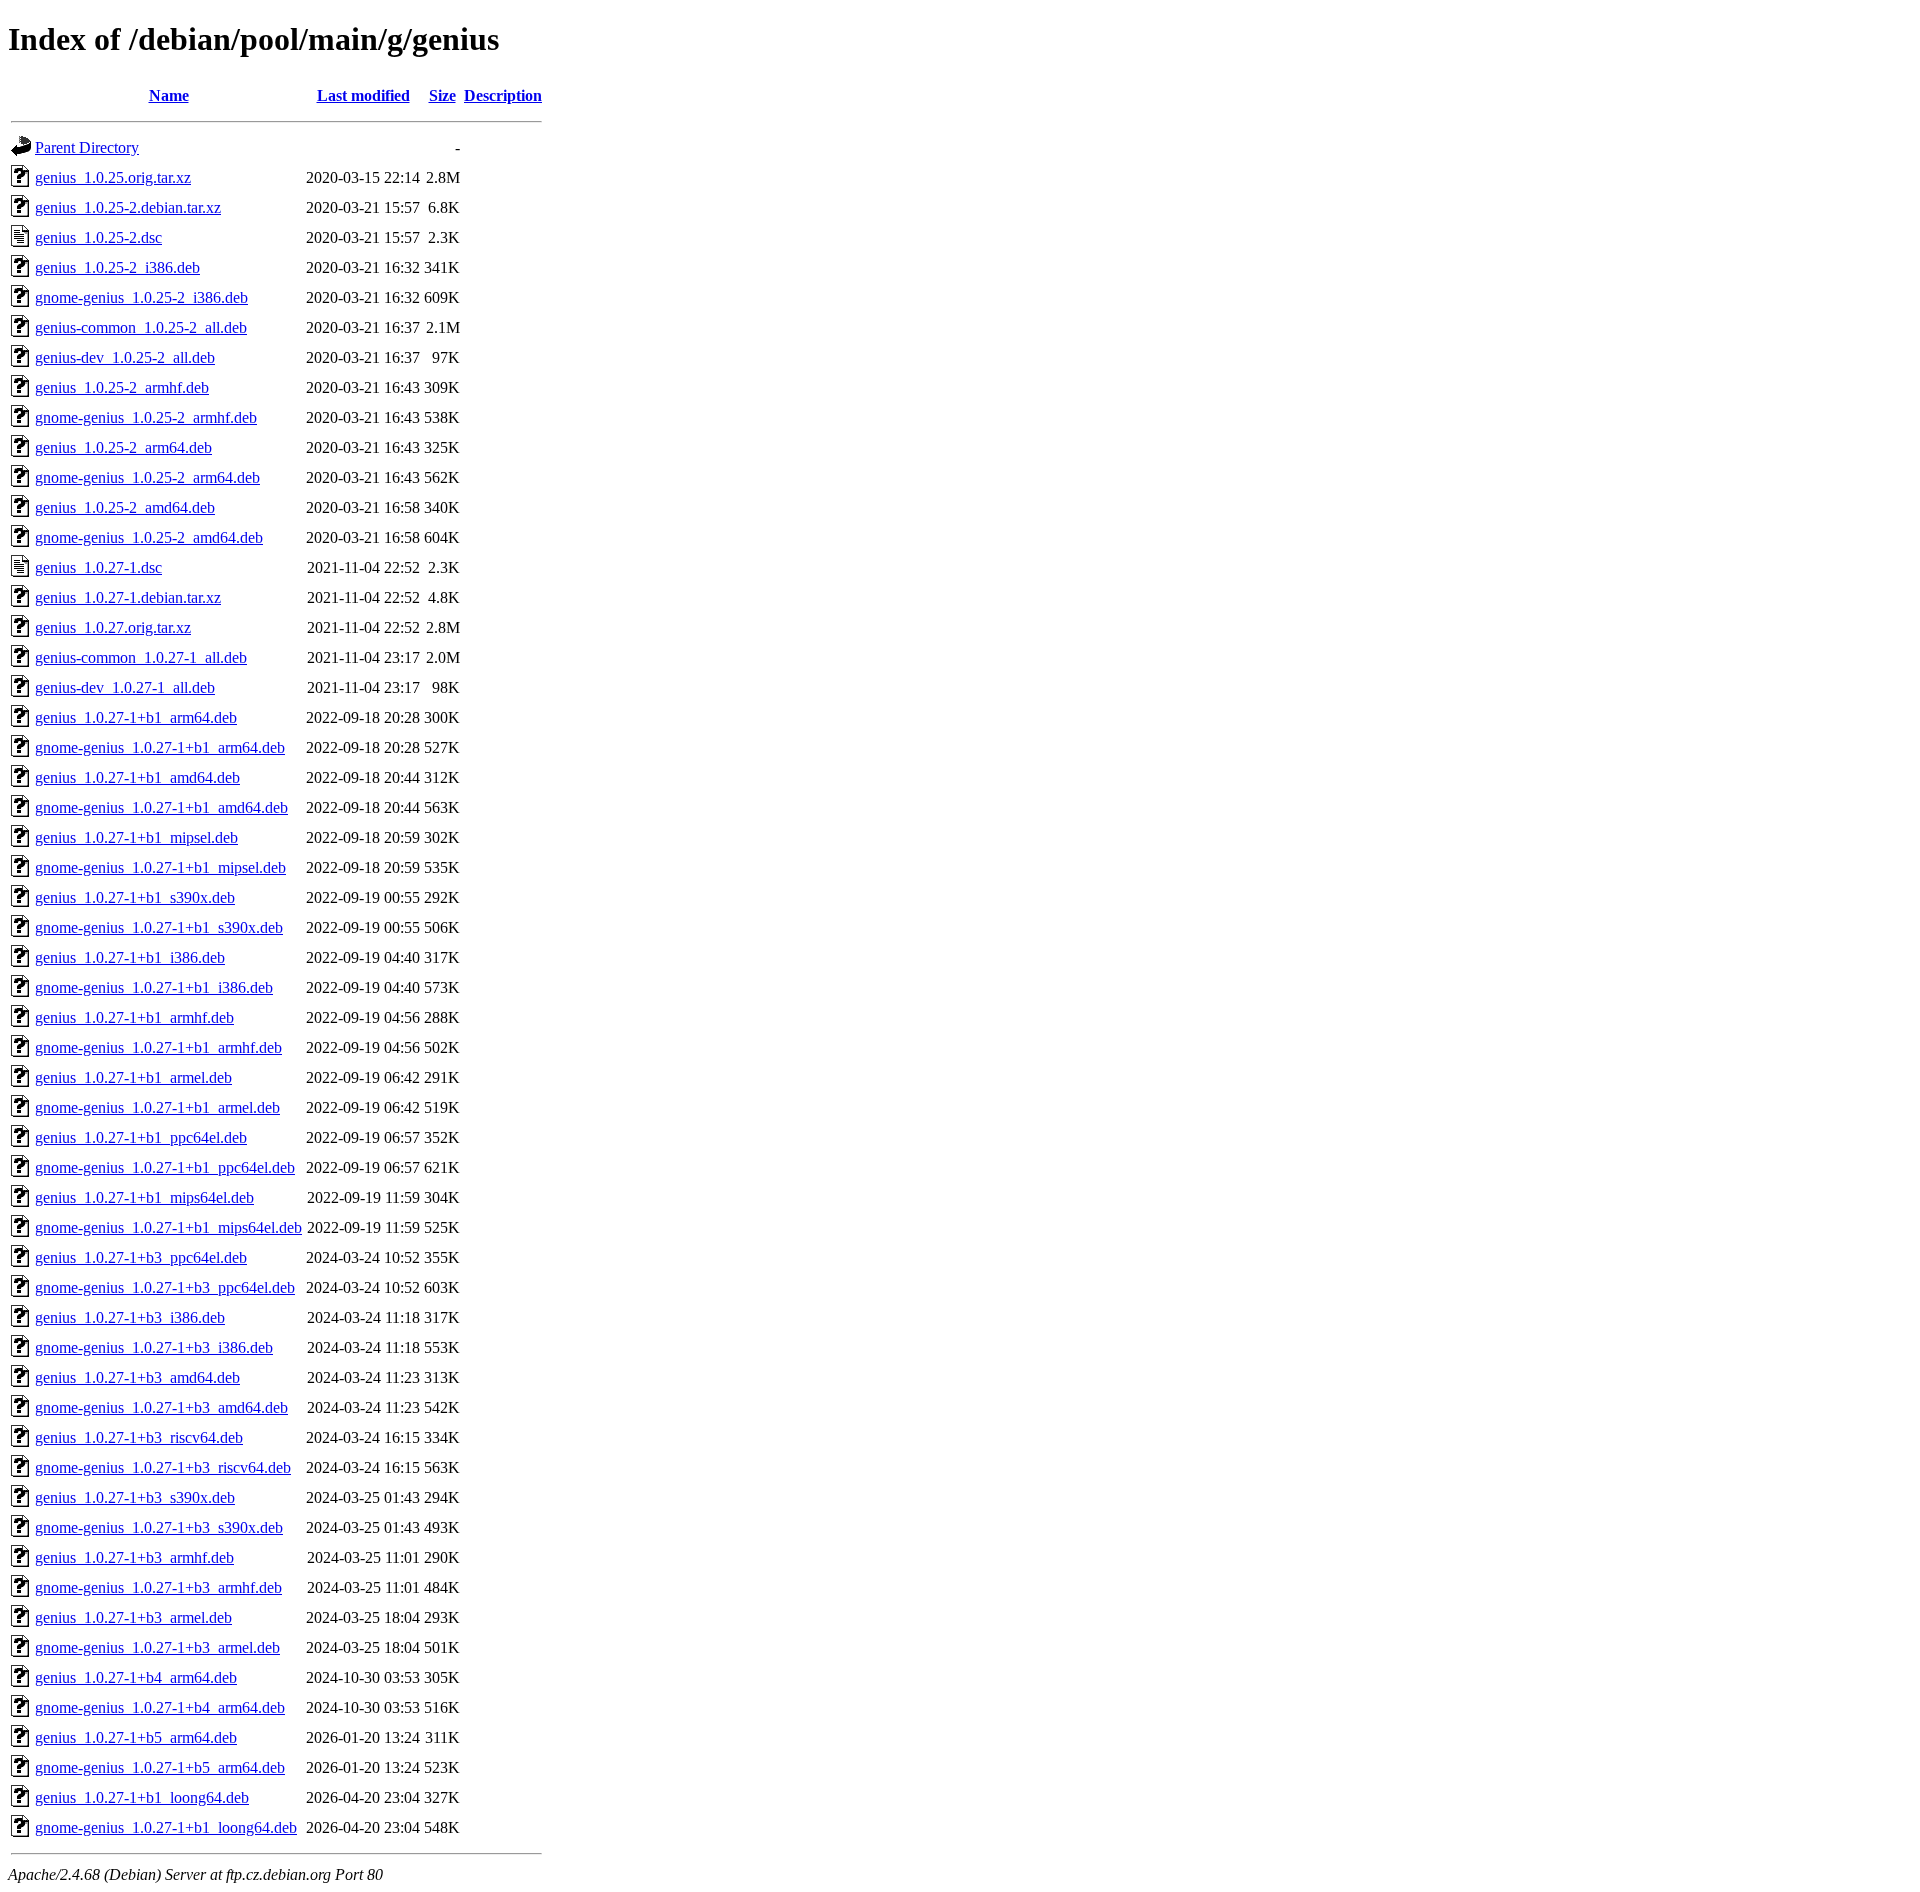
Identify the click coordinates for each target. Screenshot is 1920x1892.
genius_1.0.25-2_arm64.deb (123, 447)
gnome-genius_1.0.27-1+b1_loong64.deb (166, 1827)
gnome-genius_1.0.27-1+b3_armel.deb (157, 1647)
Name (169, 95)
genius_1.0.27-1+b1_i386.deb (130, 957)
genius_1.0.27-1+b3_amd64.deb (137, 1377)
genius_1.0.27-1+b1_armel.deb (133, 1077)
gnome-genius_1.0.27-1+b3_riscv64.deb (163, 1467)
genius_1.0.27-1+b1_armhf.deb (134, 1017)
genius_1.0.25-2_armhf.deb (122, 387)
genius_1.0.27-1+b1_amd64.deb (137, 777)
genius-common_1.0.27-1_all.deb (141, 657)
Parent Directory (87, 147)
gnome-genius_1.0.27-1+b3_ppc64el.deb (165, 1287)
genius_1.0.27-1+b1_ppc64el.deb (141, 1137)
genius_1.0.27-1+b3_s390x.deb (135, 1497)
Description (503, 95)
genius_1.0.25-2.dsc (98, 237)
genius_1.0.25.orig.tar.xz (113, 177)
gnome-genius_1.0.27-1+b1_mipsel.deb (160, 867)
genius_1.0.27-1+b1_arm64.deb (136, 717)
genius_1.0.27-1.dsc (98, 567)
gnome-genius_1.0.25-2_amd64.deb (149, 537)
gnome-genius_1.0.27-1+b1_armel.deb (157, 1107)
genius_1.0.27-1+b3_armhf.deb (134, 1557)
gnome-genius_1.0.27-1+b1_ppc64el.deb (165, 1167)
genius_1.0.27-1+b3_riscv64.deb (139, 1437)
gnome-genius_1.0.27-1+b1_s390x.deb (159, 927)
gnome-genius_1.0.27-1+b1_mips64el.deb (168, 1227)
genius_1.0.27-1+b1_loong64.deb (142, 1797)
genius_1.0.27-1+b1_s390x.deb (135, 897)
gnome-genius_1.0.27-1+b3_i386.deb (154, 1347)
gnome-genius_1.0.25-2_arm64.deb (147, 477)
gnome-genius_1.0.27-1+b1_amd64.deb (161, 807)
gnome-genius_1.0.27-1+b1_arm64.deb (160, 747)
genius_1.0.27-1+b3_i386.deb (130, 1317)
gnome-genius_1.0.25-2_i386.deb (141, 297)
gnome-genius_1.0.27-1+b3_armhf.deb (158, 1587)
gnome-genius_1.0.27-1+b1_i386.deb (154, 987)
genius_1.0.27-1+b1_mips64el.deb (144, 1197)
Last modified (363, 95)
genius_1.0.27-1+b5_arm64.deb (136, 1737)
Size (442, 95)
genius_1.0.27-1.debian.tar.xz (128, 597)
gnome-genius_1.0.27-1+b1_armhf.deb (158, 1047)
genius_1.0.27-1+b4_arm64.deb (136, 1677)
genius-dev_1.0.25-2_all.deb (125, 357)
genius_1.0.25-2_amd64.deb (125, 507)
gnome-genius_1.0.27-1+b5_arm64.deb (160, 1767)
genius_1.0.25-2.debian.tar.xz (128, 207)
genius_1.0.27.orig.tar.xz (113, 627)
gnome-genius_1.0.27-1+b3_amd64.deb (161, 1407)
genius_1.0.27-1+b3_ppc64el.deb (141, 1257)
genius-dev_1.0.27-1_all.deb (125, 687)
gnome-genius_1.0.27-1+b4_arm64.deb (160, 1707)
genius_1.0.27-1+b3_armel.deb (133, 1617)
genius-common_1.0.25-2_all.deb (141, 327)
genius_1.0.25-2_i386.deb (117, 267)
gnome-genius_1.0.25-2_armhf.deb (146, 417)
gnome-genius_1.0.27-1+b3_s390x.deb (159, 1527)
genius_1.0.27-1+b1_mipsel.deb (136, 837)
